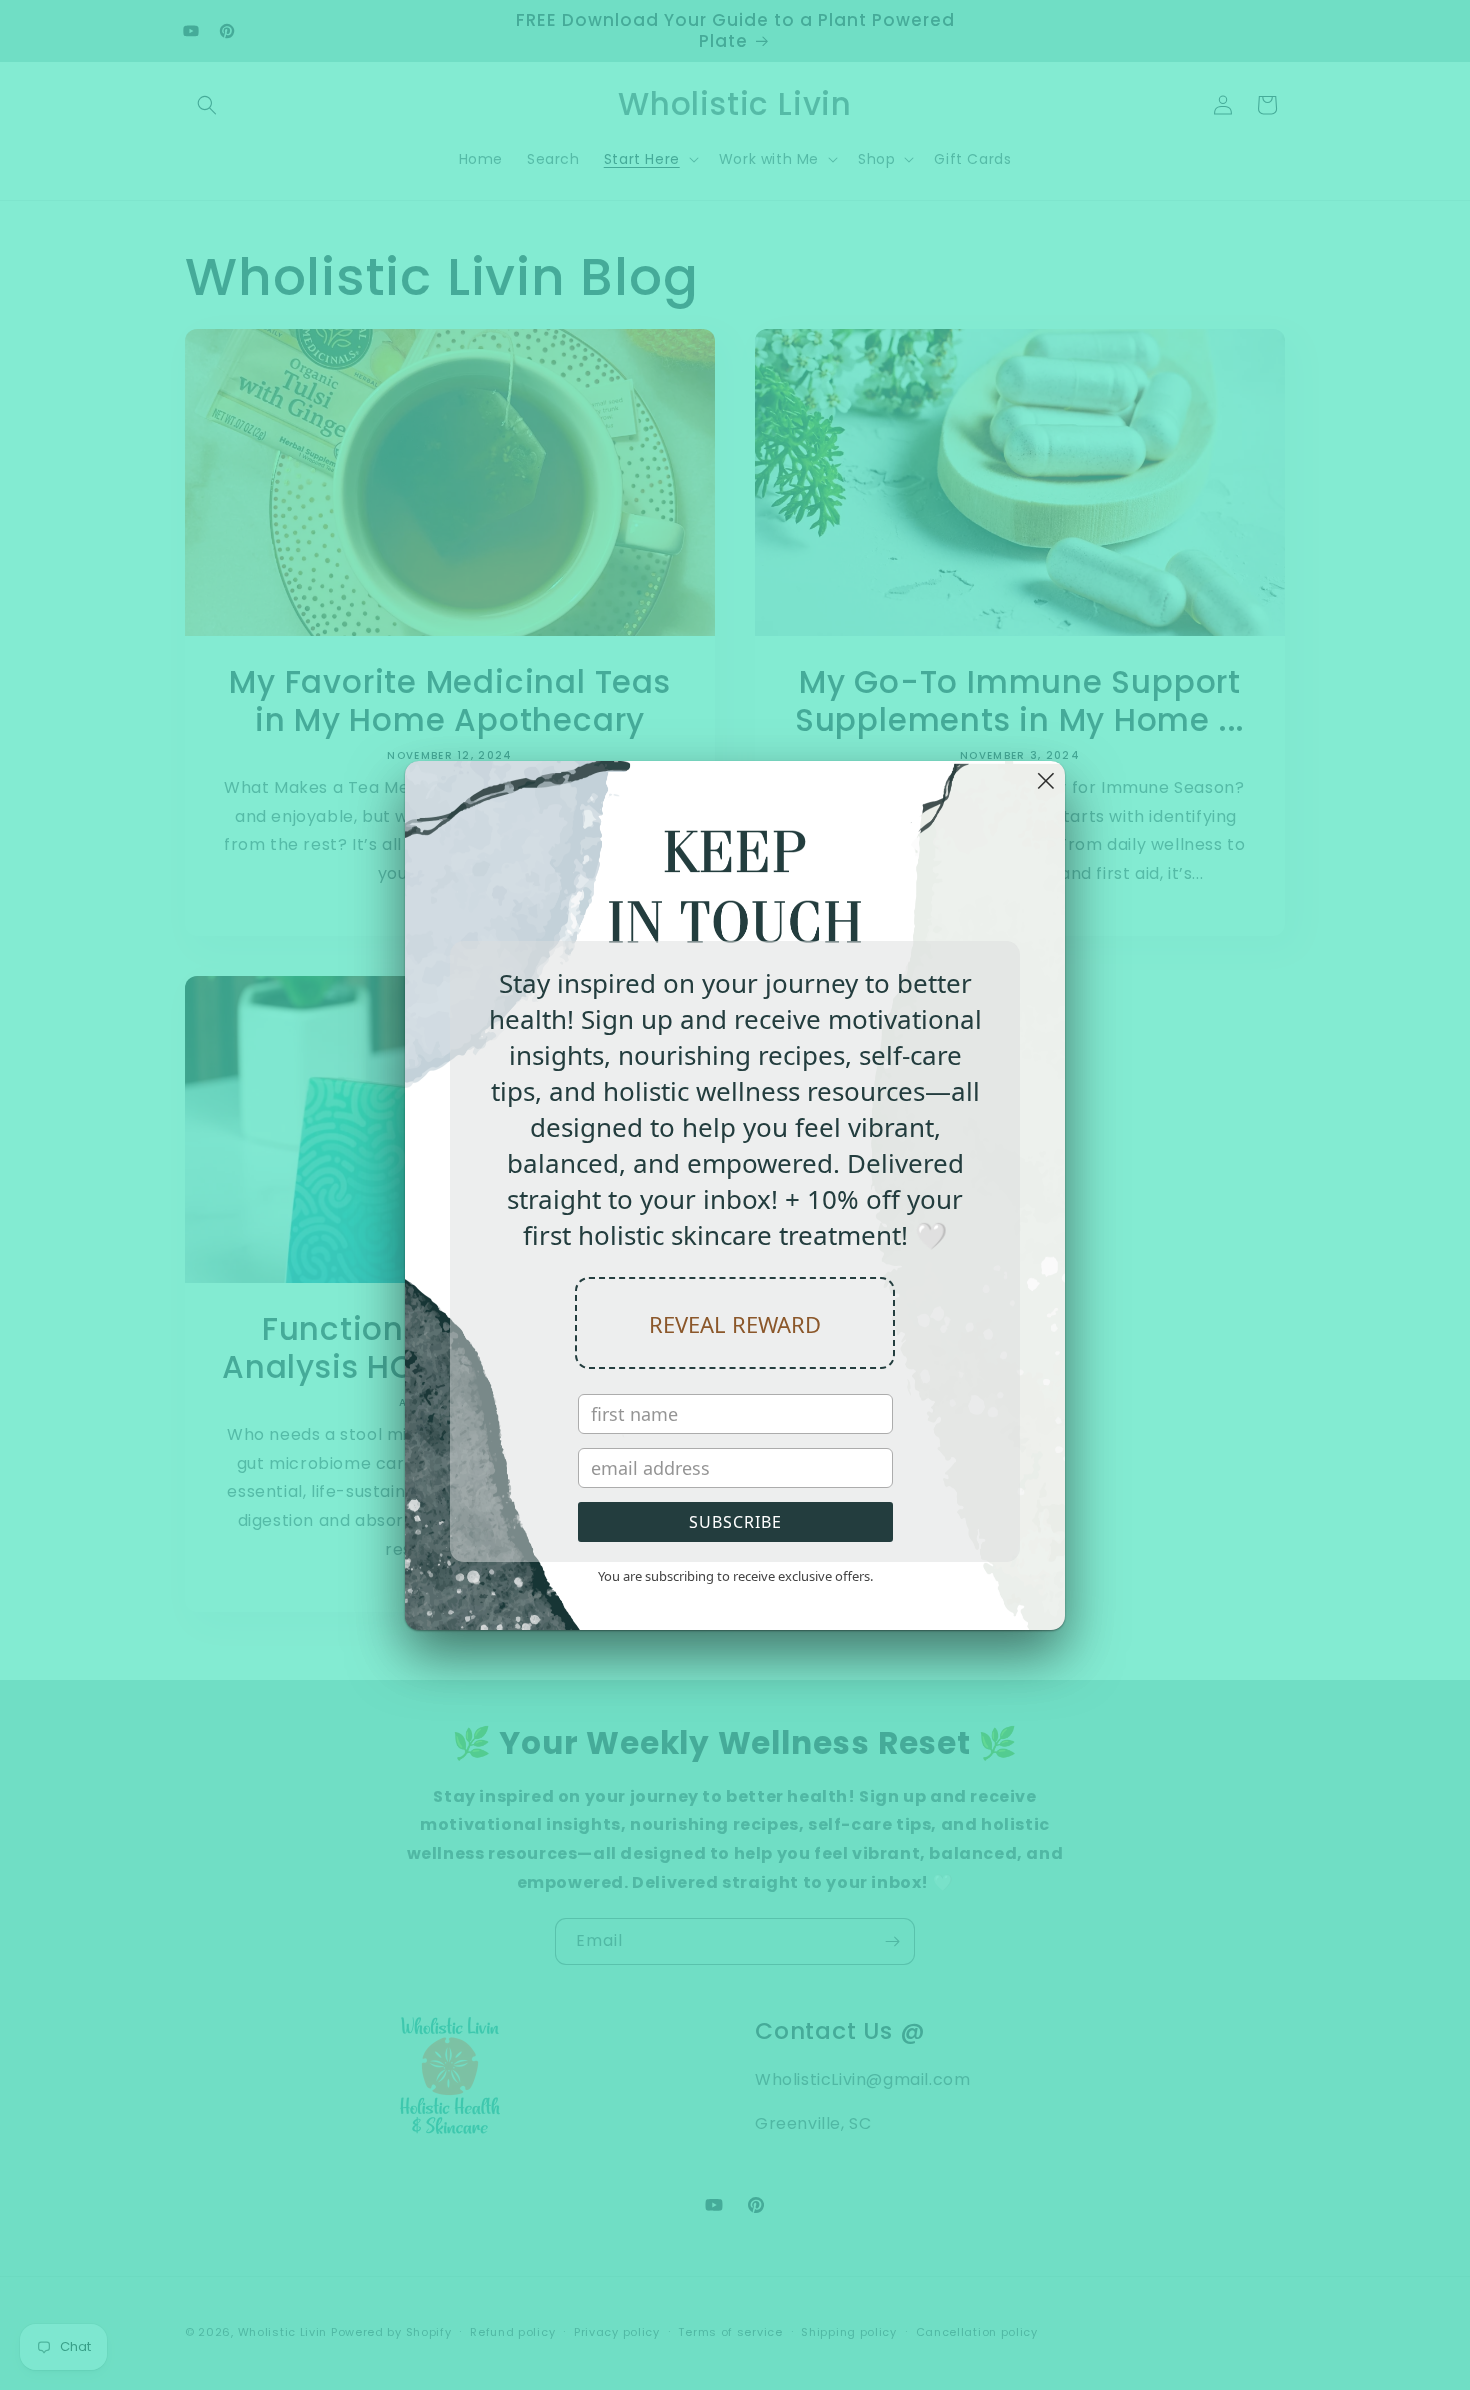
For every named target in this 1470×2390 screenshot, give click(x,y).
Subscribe (735, 1522)
